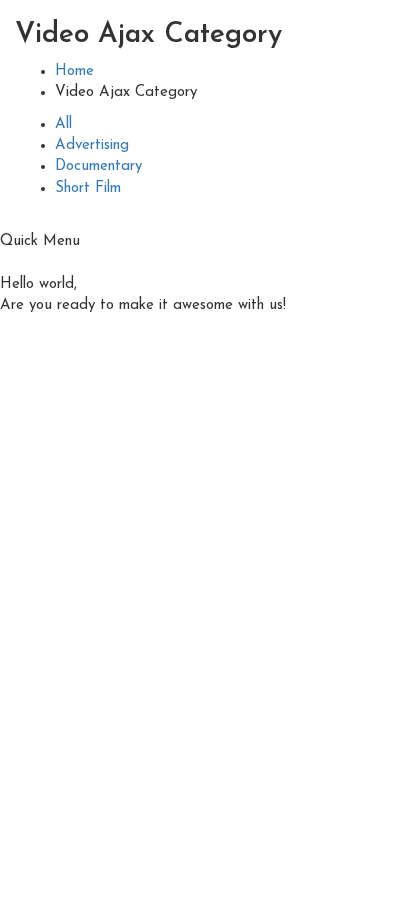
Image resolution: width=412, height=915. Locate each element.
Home (74, 71)
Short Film (88, 188)
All (63, 124)
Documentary (98, 166)
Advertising (92, 145)
